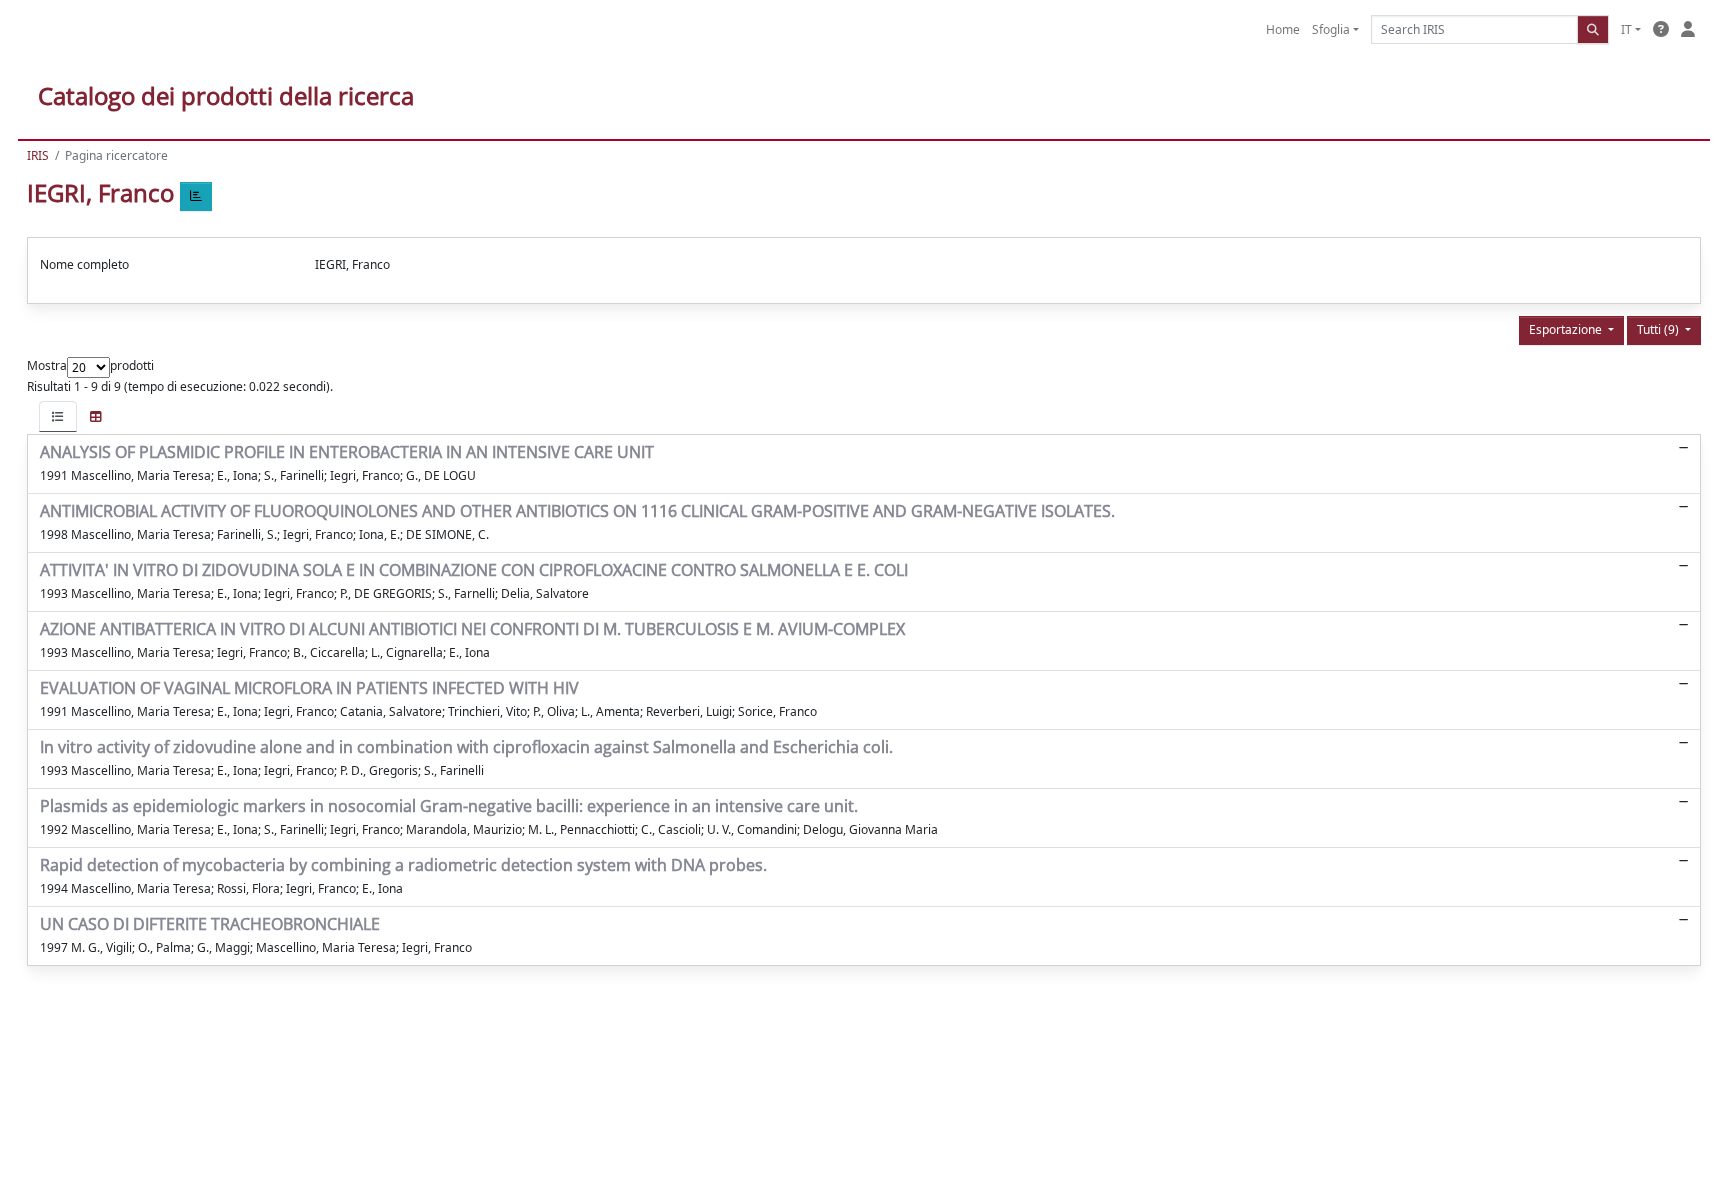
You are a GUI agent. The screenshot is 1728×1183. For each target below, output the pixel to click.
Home (1283, 29)
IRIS (38, 155)
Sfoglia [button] (1331, 29)
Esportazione (1567, 329)
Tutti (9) (1659, 329)
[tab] (58, 416)
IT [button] (1626, 29)
